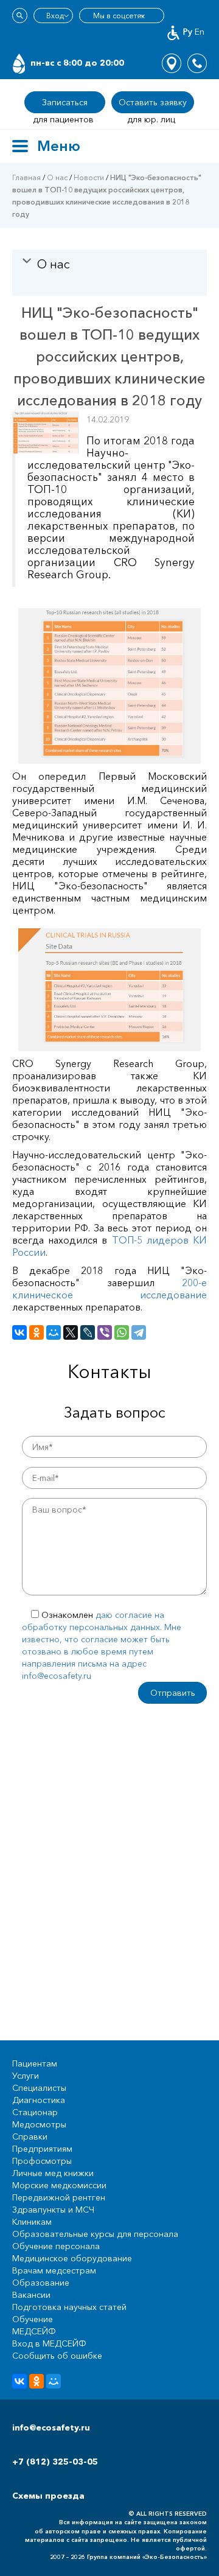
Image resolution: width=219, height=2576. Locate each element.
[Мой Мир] (54, 1332)
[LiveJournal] (88, 1332)
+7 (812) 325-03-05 (55, 2462)
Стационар (35, 2112)
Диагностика (39, 2100)
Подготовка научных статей (69, 2307)
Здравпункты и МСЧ (53, 2210)
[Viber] (105, 1332)
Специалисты (39, 2088)
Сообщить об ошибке (57, 2356)
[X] (71, 1332)
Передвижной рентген (59, 2197)
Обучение (33, 2319)
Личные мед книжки (53, 2173)
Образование (41, 2283)
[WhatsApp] (122, 1332)
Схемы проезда (48, 2496)
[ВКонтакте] (19, 1332)
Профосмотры (42, 2161)
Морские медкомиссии (59, 2185)
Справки (30, 2137)
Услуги (26, 2076)
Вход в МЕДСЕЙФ (49, 2343)
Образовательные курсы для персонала (95, 2234)
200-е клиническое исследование (109, 1289)
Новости (89, 177)
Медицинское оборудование (72, 2258)
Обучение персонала (56, 2246)
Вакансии (31, 2295)
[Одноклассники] (36, 1332)
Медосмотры (39, 2124)
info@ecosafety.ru (51, 2427)
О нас (57, 177)
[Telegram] (139, 1332)
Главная (26, 177)
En (200, 32)
